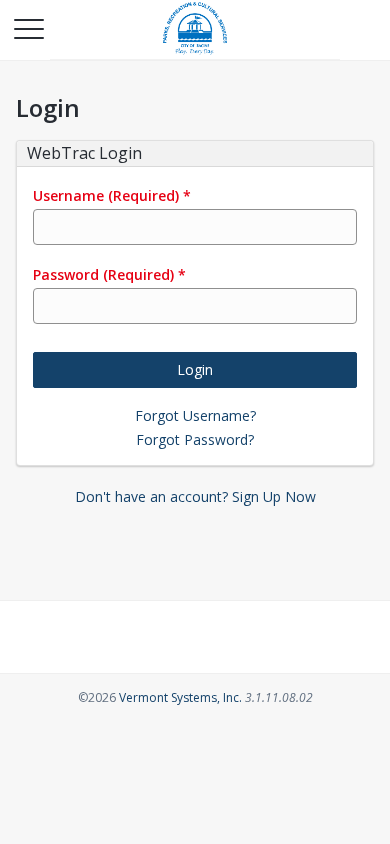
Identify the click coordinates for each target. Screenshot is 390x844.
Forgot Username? (195, 415)
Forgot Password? (195, 439)
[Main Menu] (28, 28)
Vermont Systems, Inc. (180, 697)
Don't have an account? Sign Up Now (195, 496)
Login (195, 369)
